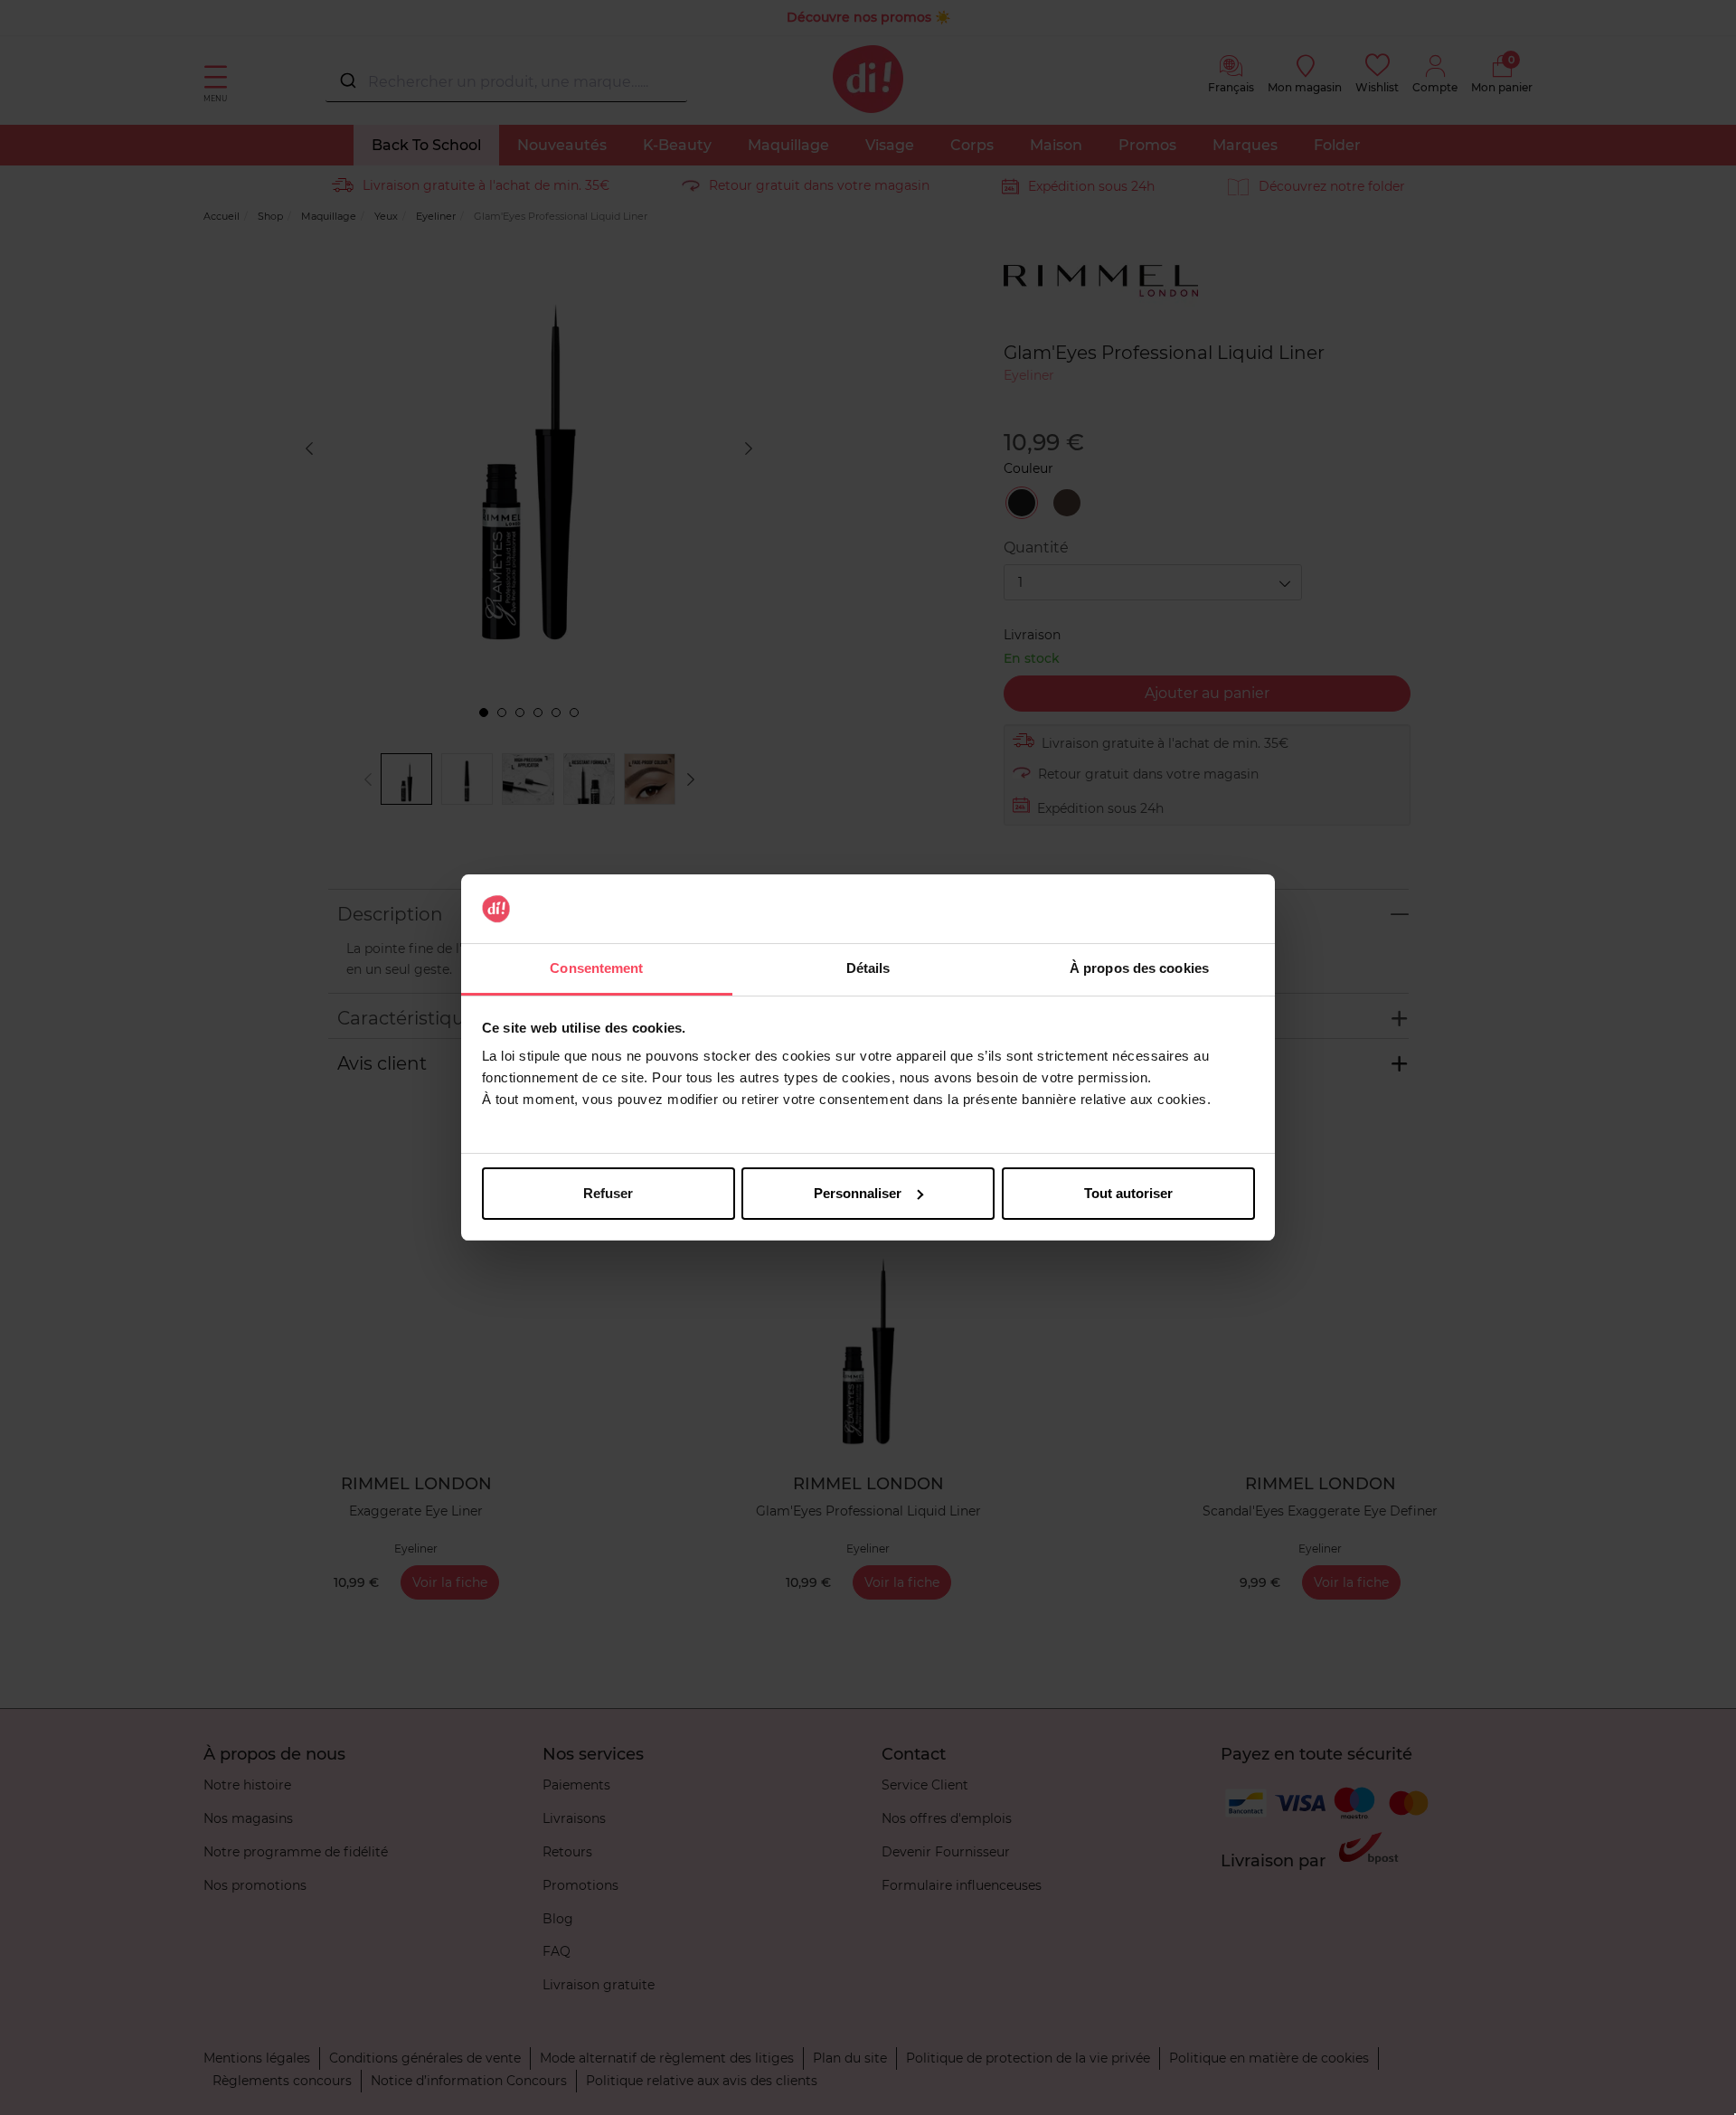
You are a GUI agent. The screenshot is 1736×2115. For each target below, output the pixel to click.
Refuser (608, 1193)
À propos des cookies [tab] (1139, 968)
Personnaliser (858, 1193)
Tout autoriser (1128, 1193)
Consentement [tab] (596, 968)
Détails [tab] (868, 968)
